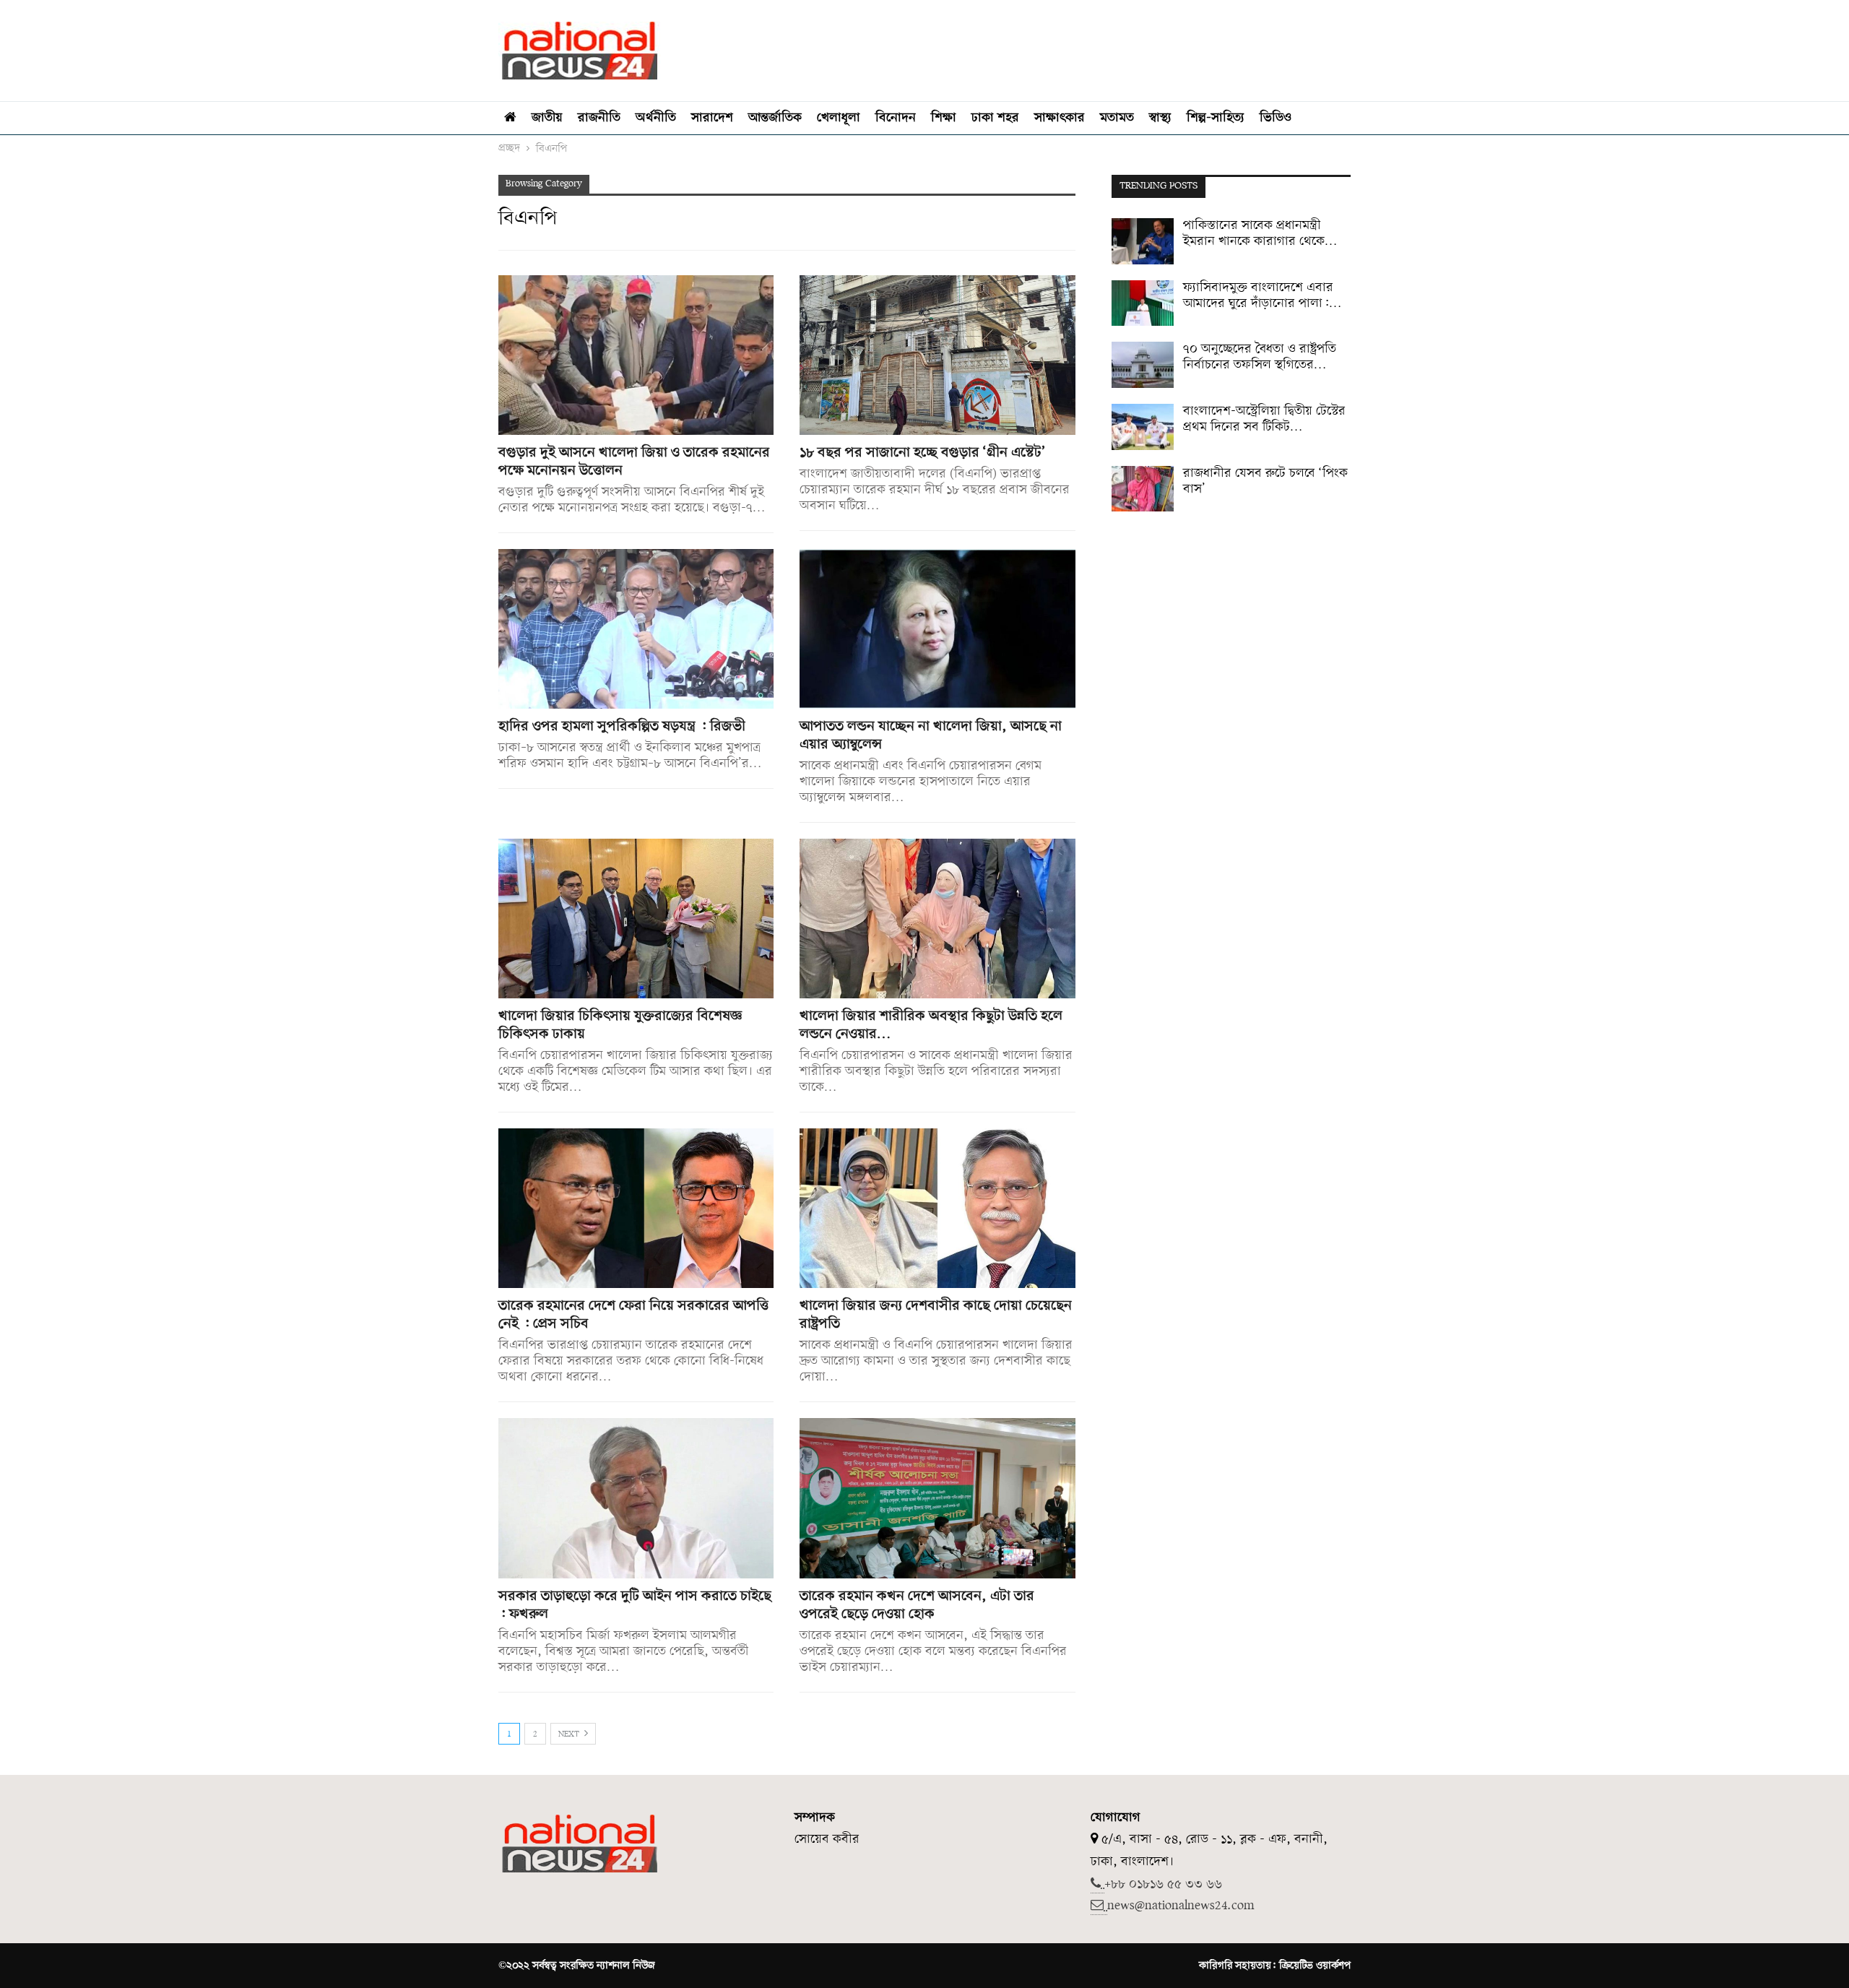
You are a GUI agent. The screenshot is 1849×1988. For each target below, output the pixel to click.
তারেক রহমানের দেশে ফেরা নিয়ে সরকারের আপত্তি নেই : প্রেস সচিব (633, 1315)
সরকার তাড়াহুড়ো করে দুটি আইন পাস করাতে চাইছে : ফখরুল (635, 1605)
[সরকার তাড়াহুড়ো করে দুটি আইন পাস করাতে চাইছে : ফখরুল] (636, 1498)
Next (570, 1734)
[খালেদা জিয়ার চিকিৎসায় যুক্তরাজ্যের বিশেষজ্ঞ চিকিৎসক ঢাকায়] (636, 919)
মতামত (1117, 118)
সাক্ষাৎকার (1060, 118)
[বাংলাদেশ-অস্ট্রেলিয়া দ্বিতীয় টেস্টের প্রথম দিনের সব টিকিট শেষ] (1143, 427)
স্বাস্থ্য (1160, 118)
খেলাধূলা (839, 118)
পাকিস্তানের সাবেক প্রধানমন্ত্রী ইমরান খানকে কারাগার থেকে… (1260, 234)
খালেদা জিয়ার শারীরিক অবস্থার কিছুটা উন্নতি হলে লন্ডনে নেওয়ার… (931, 1025)
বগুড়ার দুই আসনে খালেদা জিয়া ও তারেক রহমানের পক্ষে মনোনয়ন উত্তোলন (634, 462)
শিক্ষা (944, 118)
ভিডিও (1276, 118)
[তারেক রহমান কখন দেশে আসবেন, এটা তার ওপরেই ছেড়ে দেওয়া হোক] (937, 1498)
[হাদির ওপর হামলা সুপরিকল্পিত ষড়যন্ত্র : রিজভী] (636, 629)
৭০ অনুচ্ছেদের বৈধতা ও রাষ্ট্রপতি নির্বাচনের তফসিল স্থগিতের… (1260, 357)
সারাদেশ (712, 118)
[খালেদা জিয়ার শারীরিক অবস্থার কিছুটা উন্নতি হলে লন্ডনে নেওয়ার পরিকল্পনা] (937, 919)
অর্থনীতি (656, 118)
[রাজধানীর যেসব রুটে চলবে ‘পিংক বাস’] (1143, 489)
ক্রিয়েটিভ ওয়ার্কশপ (1315, 1966)
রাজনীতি (599, 118)
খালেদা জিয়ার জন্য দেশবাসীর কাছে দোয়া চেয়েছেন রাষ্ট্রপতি (936, 1315)
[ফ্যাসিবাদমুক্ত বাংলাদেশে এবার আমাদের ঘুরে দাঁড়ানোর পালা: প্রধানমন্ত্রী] (1143, 303)
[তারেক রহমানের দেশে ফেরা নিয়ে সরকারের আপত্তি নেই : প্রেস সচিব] (636, 1208)
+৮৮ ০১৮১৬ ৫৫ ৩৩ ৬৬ (1163, 1884)
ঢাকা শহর (995, 118)
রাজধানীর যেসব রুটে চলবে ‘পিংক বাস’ (1265, 481)
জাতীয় (547, 118)
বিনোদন (896, 118)
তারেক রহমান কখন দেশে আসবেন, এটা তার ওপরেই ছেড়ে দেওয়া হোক (917, 1605)
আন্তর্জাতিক (775, 118)
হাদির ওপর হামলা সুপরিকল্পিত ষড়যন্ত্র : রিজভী (622, 727)
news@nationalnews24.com (1181, 1906)
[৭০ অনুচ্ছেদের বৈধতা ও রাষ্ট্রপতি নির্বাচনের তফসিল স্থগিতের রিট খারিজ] (1143, 365)
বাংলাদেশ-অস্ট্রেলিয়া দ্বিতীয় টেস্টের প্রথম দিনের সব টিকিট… (1264, 419)
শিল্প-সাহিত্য (1216, 118)
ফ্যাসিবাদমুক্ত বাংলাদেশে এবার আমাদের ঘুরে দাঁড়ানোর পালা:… (1262, 296)
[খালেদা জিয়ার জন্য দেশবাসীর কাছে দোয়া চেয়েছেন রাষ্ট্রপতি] (937, 1208)
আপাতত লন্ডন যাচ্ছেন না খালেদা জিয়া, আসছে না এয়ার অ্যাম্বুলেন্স (931, 736)
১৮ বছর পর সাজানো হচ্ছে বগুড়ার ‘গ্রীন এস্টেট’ (923, 453)
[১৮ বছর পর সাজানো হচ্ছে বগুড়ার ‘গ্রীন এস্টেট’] (937, 355)
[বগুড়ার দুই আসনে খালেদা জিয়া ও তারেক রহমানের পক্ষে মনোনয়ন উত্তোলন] (636, 355)
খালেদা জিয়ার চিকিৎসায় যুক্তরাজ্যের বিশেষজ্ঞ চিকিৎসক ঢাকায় (620, 1025)
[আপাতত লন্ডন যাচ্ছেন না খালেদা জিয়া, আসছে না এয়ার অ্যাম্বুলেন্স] (937, 629)
